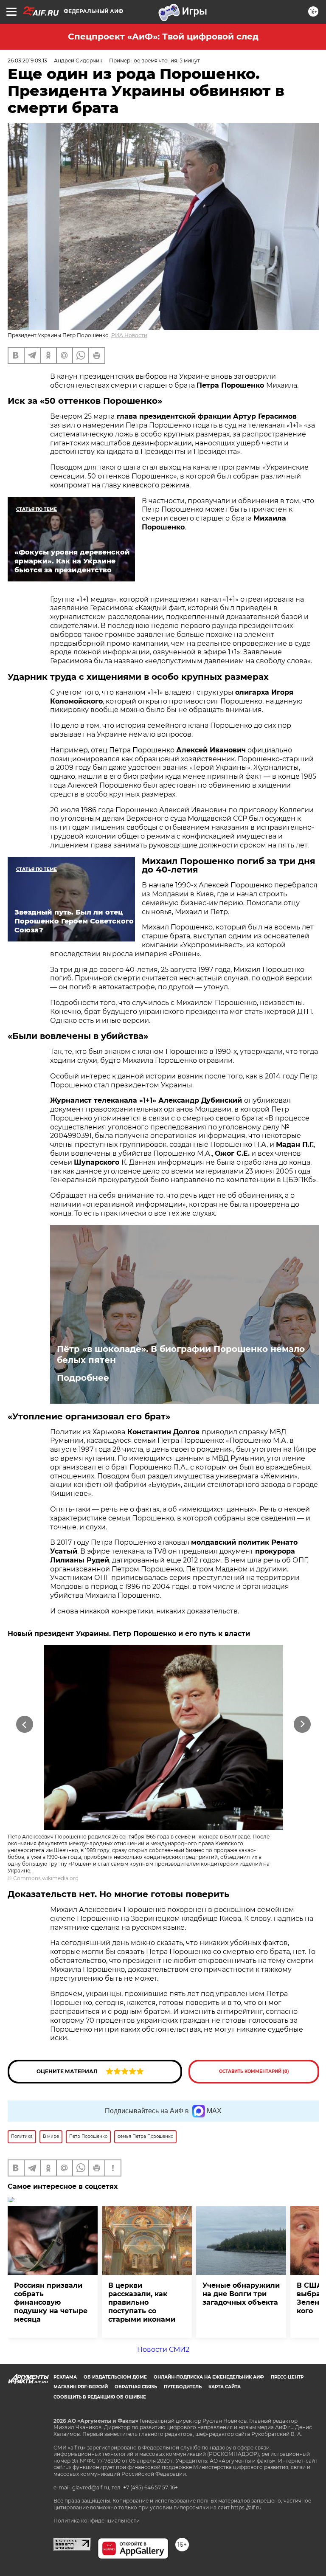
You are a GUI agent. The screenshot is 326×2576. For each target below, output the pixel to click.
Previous (24, 1724)
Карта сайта (225, 2387)
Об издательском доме (115, 2377)
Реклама (65, 2377)
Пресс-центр (287, 2377)
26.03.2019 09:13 (27, 61)
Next (302, 1724)
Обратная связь (136, 2387)
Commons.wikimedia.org (46, 1878)
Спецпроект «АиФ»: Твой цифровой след (163, 37)
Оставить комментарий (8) (254, 2071)
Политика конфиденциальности (97, 2521)
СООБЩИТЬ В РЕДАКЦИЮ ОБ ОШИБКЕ (100, 2397)
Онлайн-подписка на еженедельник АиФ (209, 2377)
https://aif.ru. (247, 2507)
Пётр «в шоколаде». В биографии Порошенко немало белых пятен (181, 1354)
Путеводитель (183, 2387)
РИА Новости (129, 335)
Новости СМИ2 (163, 2349)
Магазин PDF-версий (81, 2387)
